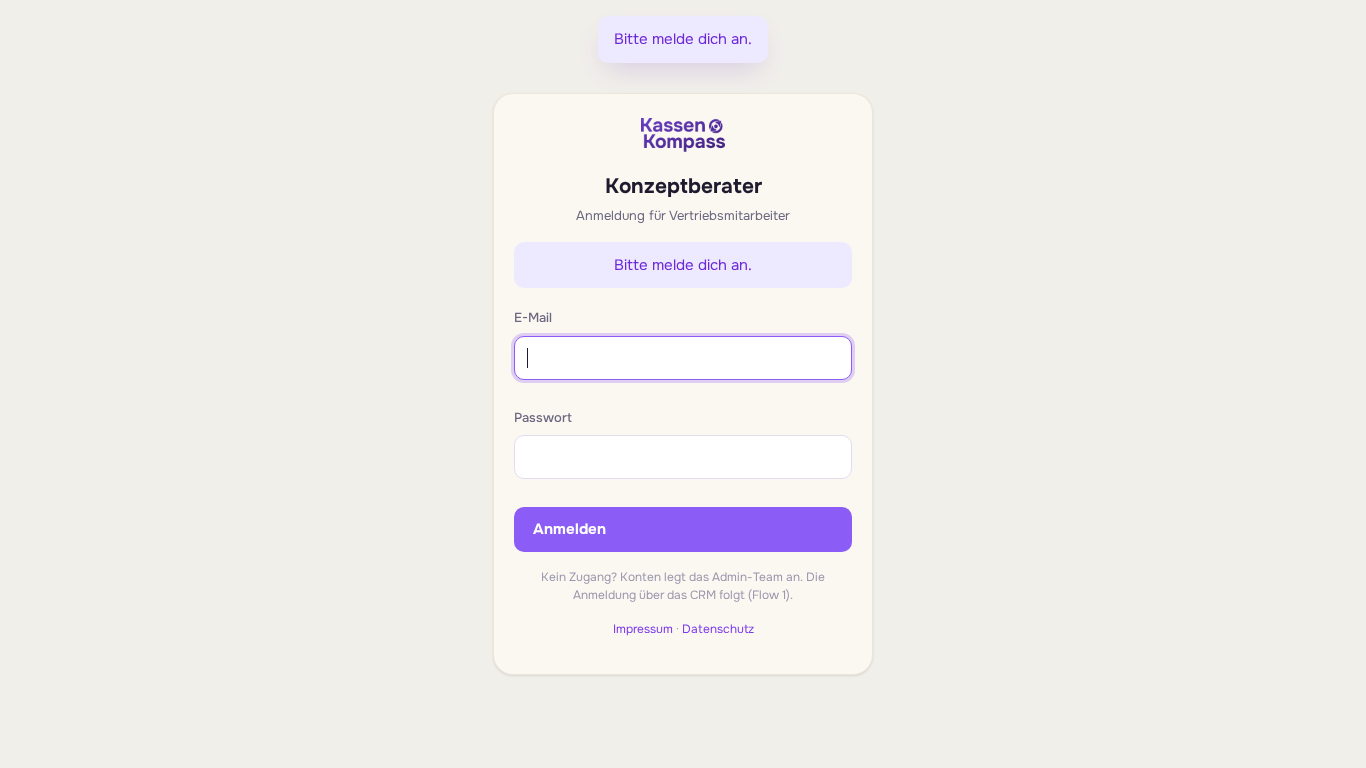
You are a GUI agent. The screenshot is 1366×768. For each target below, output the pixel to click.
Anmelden (569, 529)
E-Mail (533, 317)
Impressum (643, 629)
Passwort (543, 417)
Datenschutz (718, 629)
